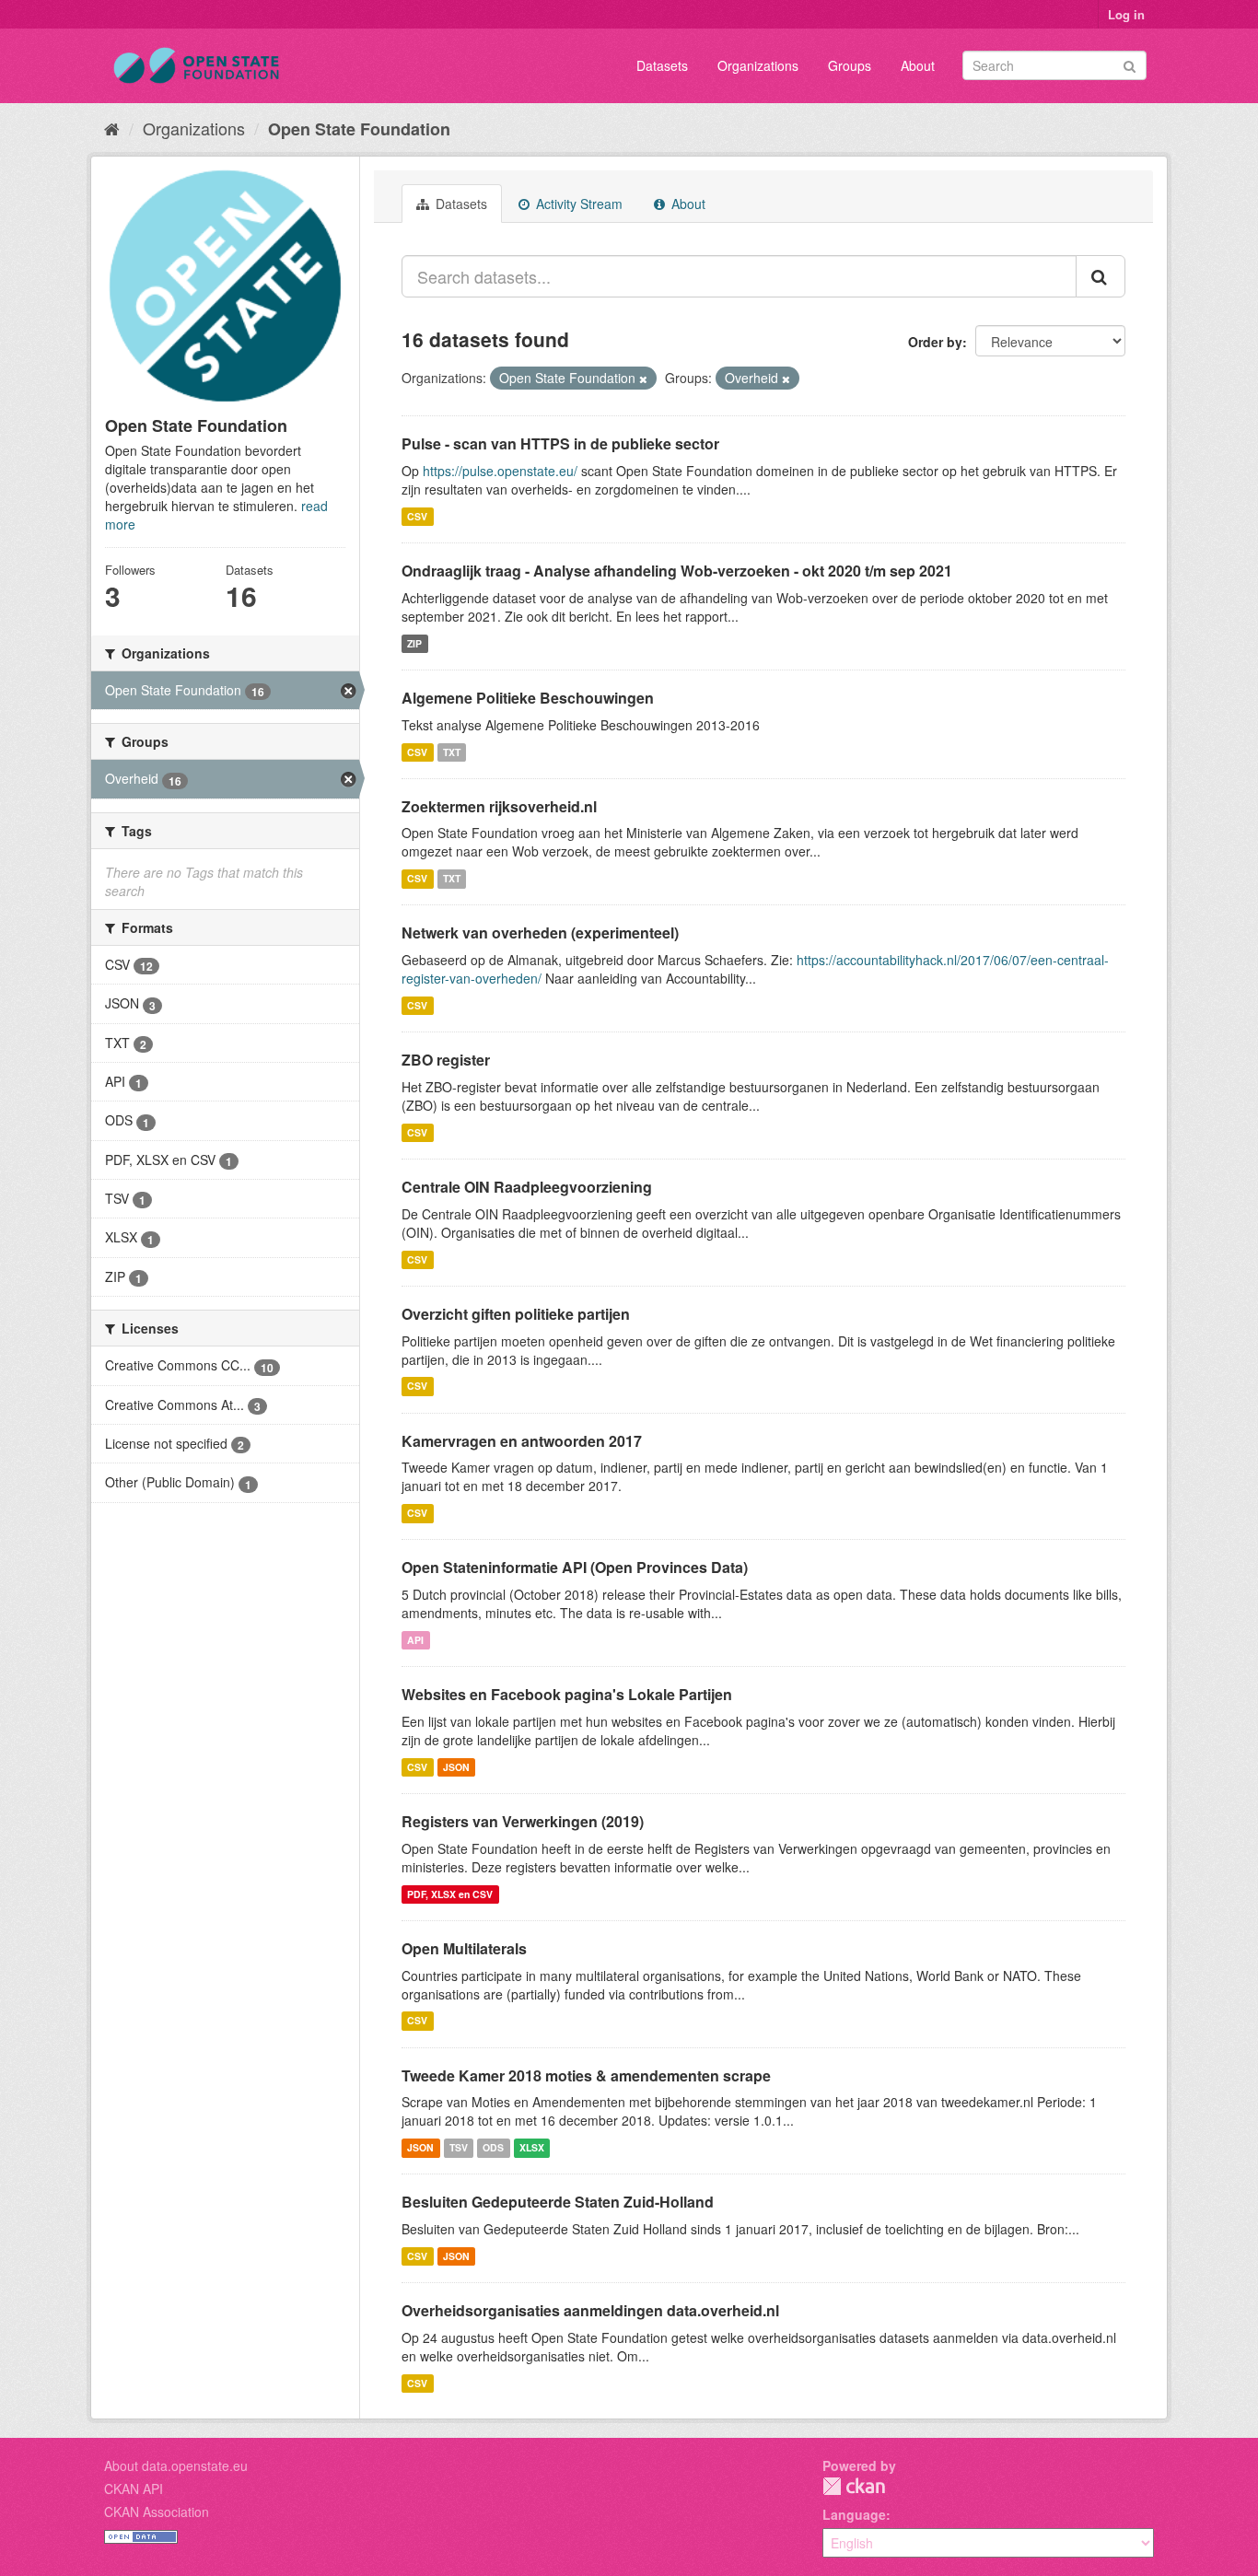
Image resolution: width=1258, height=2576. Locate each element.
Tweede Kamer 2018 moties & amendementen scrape (586, 2075)
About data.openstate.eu (176, 2465)
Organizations (758, 65)
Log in (1126, 14)
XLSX (532, 2147)
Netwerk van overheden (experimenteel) (540, 932)
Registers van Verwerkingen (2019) (523, 1821)
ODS (493, 2147)
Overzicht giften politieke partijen (516, 1314)
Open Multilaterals (464, 1948)
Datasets (662, 65)
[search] (1101, 276)
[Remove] (643, 379)
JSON (456, 1767)
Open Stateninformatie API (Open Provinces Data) (575, 1567)
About (918, 65)
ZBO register (446, 1060)
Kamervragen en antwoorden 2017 (522, 1441)
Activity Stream (577, 204)
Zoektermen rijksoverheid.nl (499, 806)
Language (854, 2514)
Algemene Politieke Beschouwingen (528, 698)
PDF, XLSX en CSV (450, 1894)
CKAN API (134, 2489)
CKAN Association (157, 2512)
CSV (417, 516)
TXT (452, 752)
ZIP (414, 643)
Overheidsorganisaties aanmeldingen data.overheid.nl (590, 2310)
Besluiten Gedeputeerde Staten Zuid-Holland (558, 2202)
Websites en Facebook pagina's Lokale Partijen (567, 1694)
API (415, 1640)
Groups (850, 65)
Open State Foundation (359, 129)
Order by (935, 342)
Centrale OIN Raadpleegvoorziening (527, 1187)
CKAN (854, 2486)
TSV (459, 2147)
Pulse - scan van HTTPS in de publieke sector (560, 443)
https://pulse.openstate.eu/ (500, 471)
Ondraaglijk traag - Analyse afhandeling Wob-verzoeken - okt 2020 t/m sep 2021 (677, 571)
